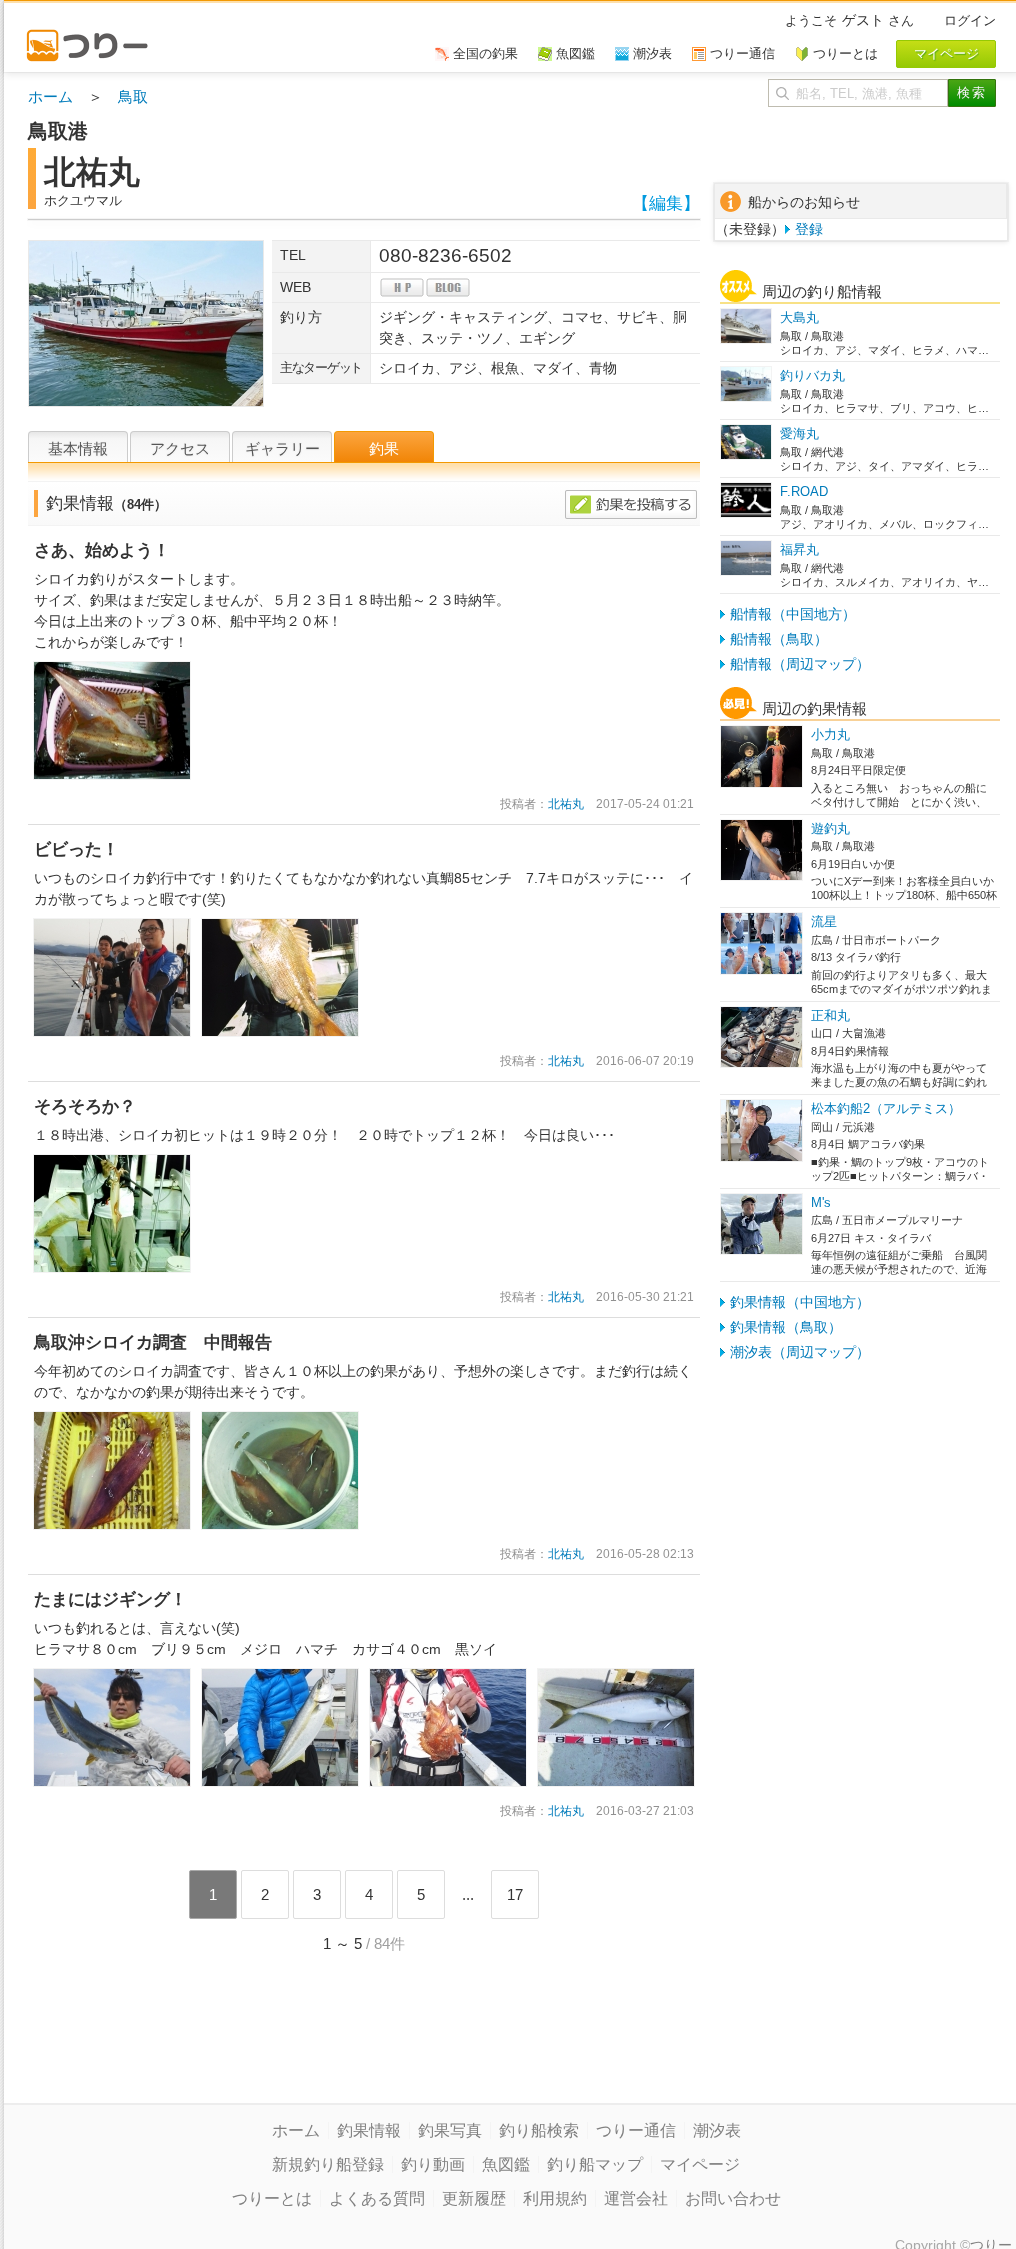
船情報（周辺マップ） (800, 664)
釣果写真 (450, 2130)
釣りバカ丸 (812, 375)
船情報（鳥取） (779, 639)
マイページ (700, 2164)
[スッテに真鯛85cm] (280, 928)
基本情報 (78, 448)
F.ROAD (804, 491)
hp (402, 287)
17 (515, 1894)
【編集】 (666, 203)
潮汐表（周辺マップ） (800, 1352)
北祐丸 (566, 804)
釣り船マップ (595, 2164)
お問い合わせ (733, 2198)
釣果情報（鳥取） (786, 1327)
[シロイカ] (112, 671)
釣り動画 (433, 2164)
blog (448, 287)
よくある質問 (377, 2198)
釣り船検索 (539, 2130)
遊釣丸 (830, 828)
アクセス (180, 448)
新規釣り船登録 (328, 2164)
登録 (809, 229)
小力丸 (830, 734)
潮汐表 (717, 2130)
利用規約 (555, 2198)
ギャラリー (282, 448)
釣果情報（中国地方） (800, 1302)
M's (821, 1202)
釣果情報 (369, 2130)
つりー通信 (636, 2130)
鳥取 (133, 96)
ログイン (970, 20)
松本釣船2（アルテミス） (886, 1108)
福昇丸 (799, 549)
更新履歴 (474, 2198)
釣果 (384, 448)
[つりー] (96, 36)
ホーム (50, 96)
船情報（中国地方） (793, 614)
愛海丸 (799, 433)
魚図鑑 (506, 2164)
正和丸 (830, 1015)
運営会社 (636, 2198)
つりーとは (272, 2198)
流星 (824, 921)
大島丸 (799, 317)
